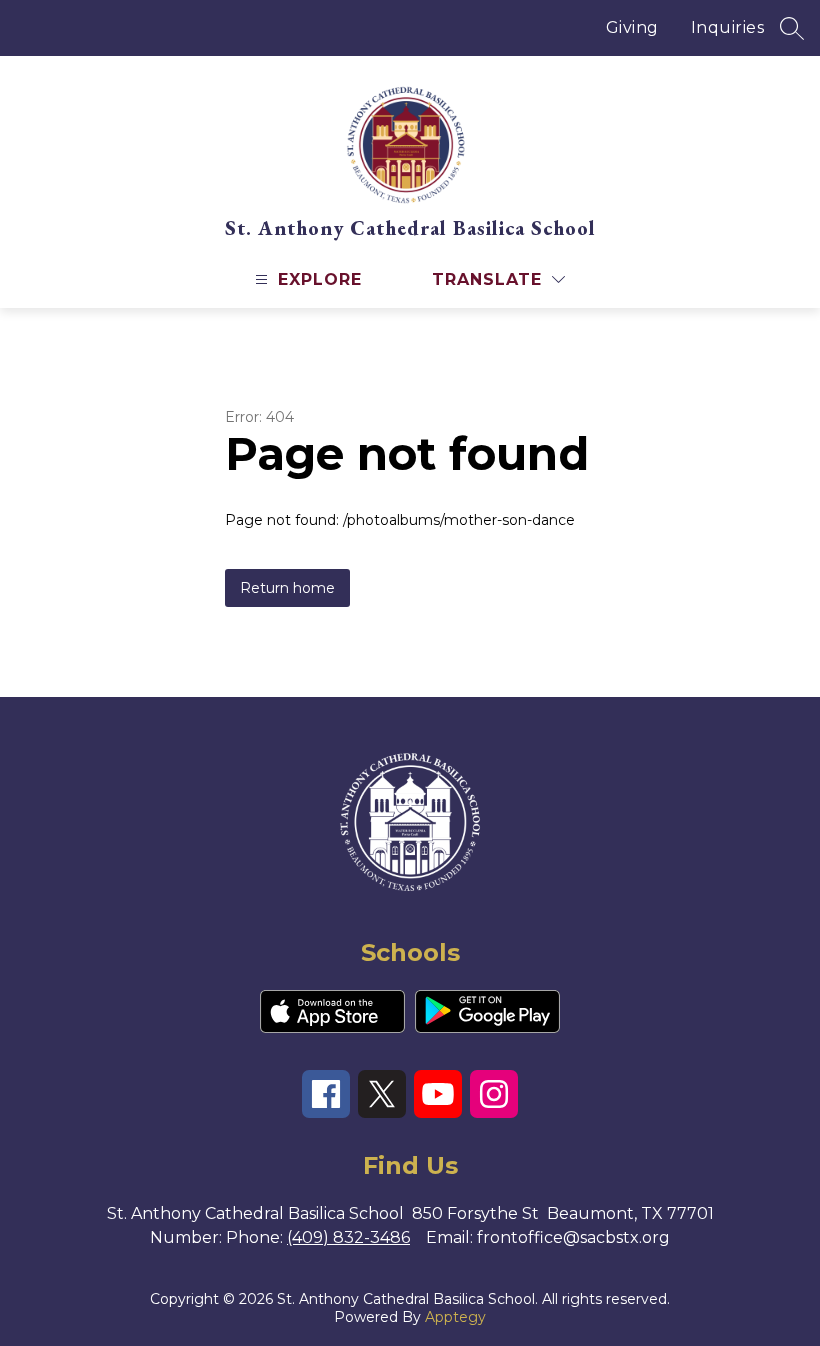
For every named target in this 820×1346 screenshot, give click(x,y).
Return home (287, 588)
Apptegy (455, 1317)
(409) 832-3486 (348, 1237)
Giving (632, 27)
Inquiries (728, 27)
